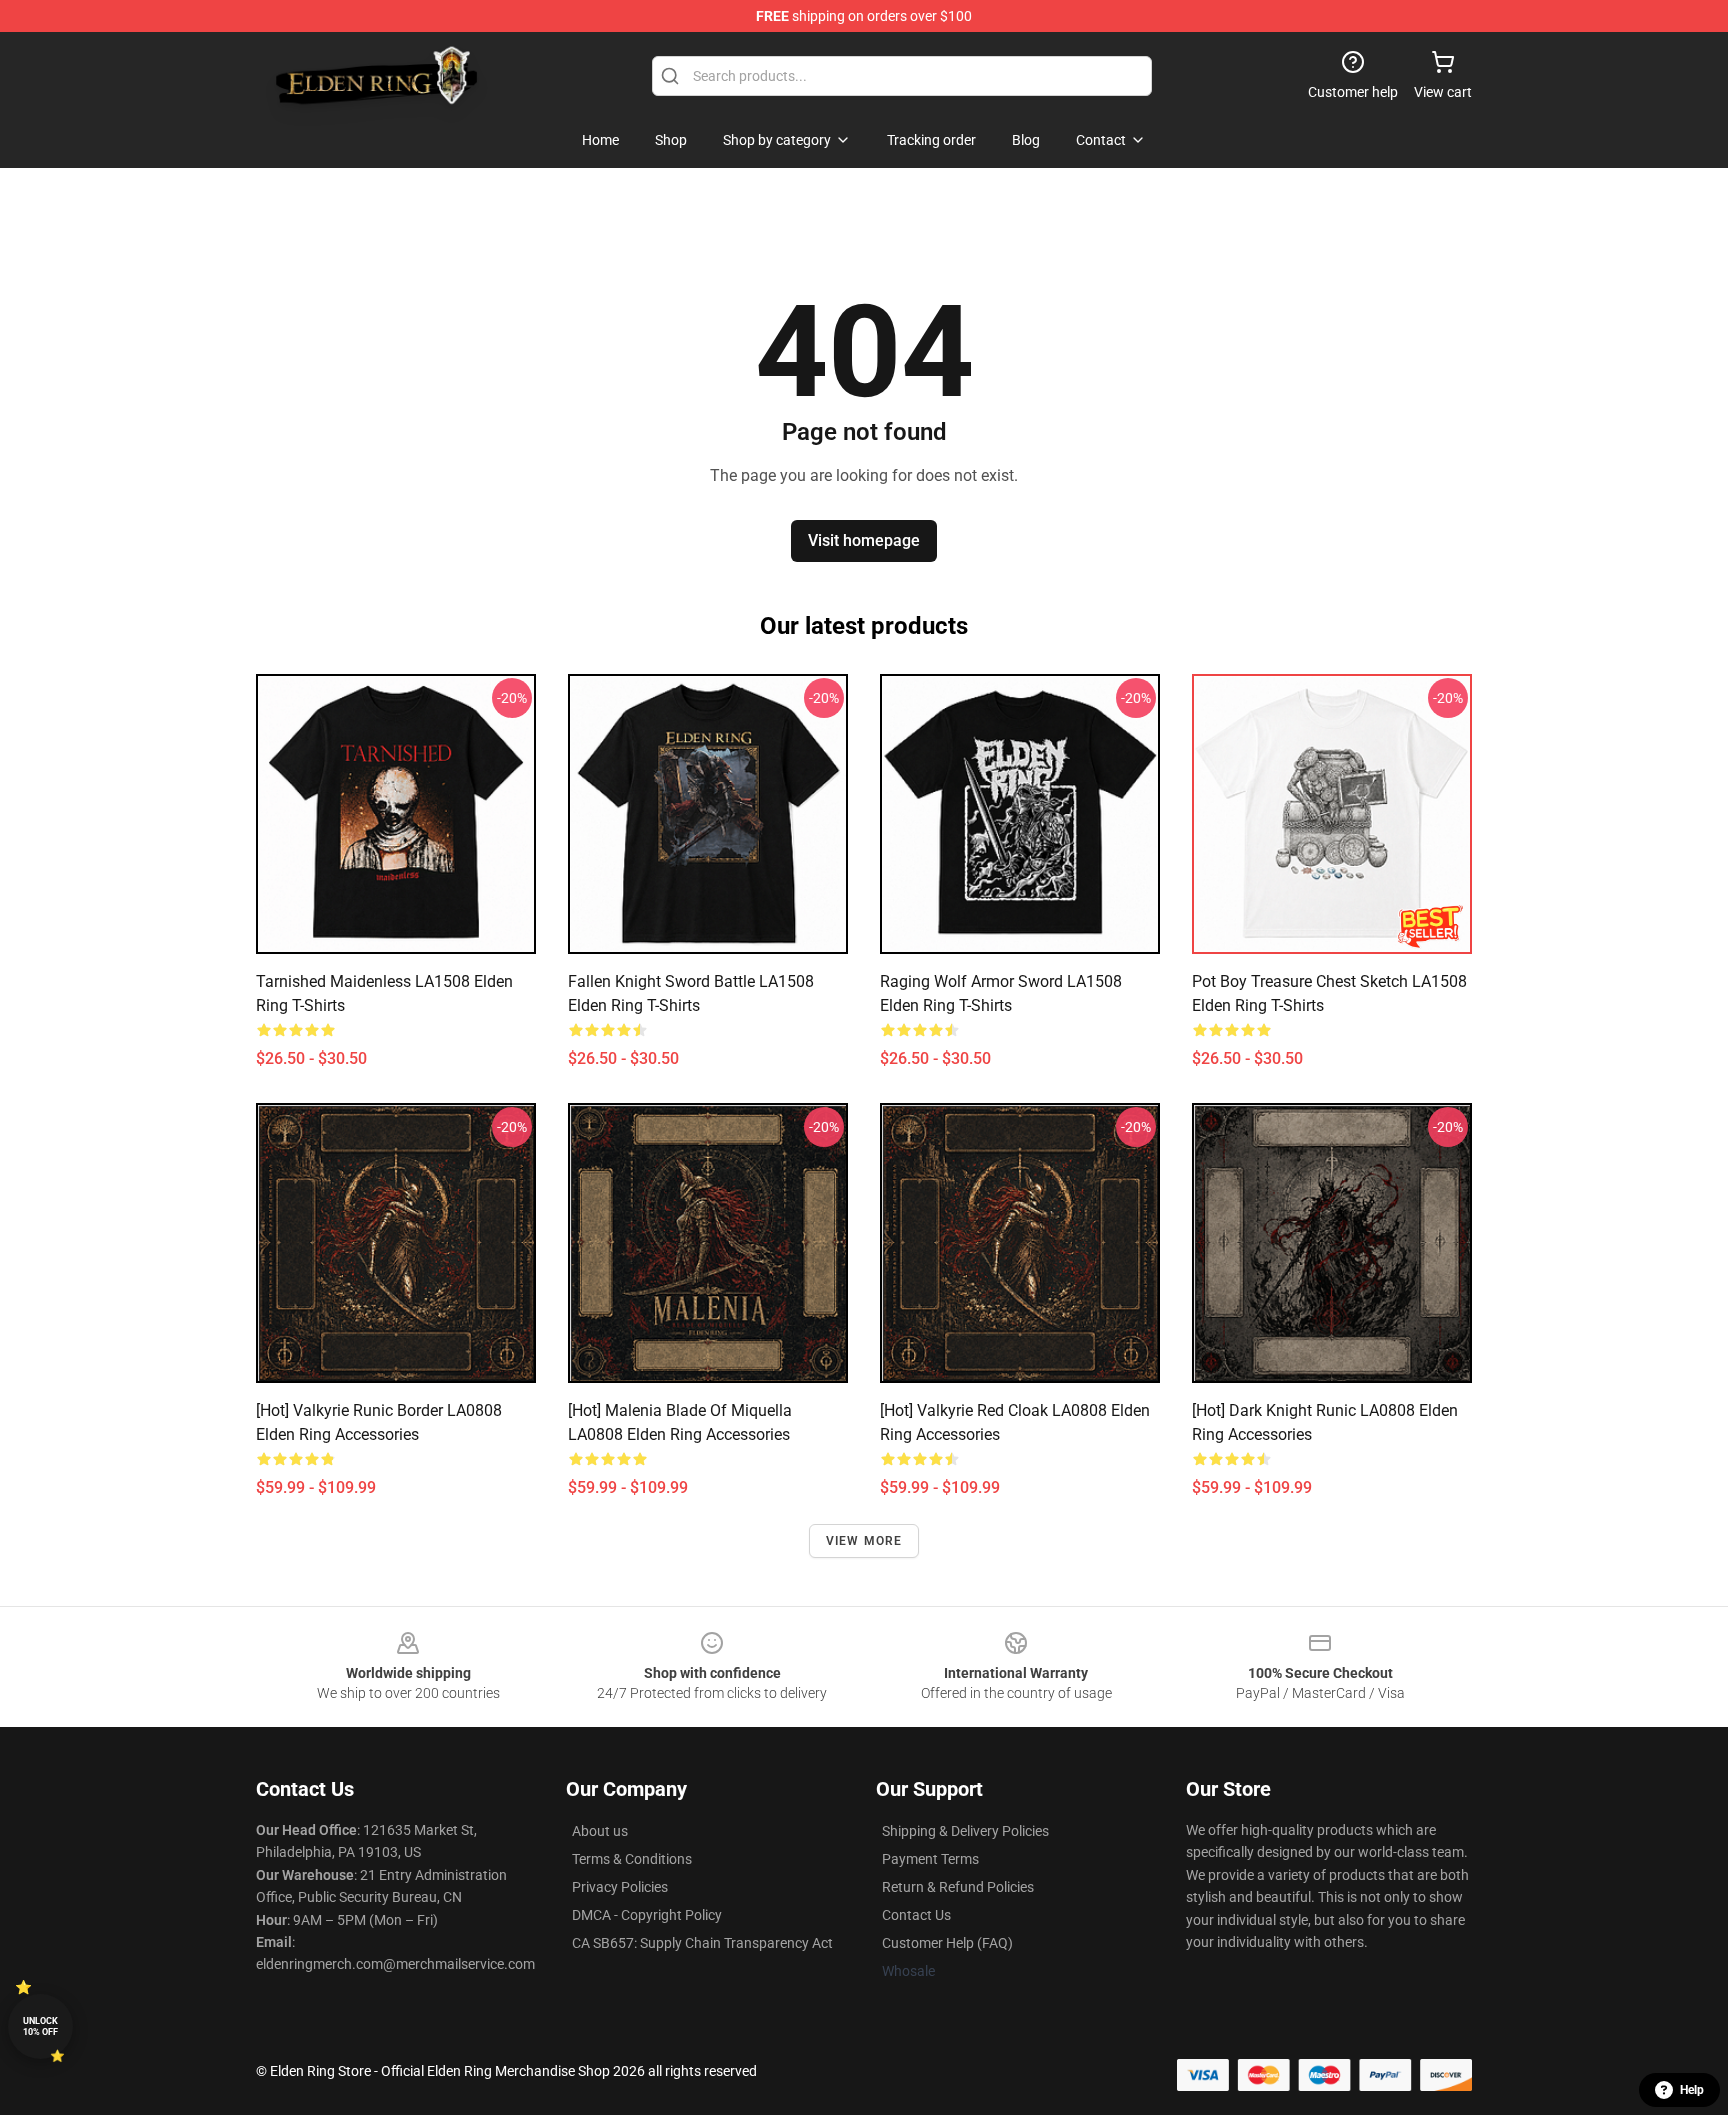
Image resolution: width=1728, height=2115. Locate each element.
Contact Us (916, 1915)
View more (864, 1541)
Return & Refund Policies (958, 1887)
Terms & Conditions (632, 1859)
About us (600, 1831)
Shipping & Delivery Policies (965, 1831)
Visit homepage (864, 540)
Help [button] (1692, 2090)
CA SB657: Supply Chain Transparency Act (702, 1943)
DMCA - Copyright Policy (647, 1915)
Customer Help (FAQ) (947, 1943)
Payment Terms (930, 1859)
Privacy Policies (620, 1887)
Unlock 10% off (40, 2026)
